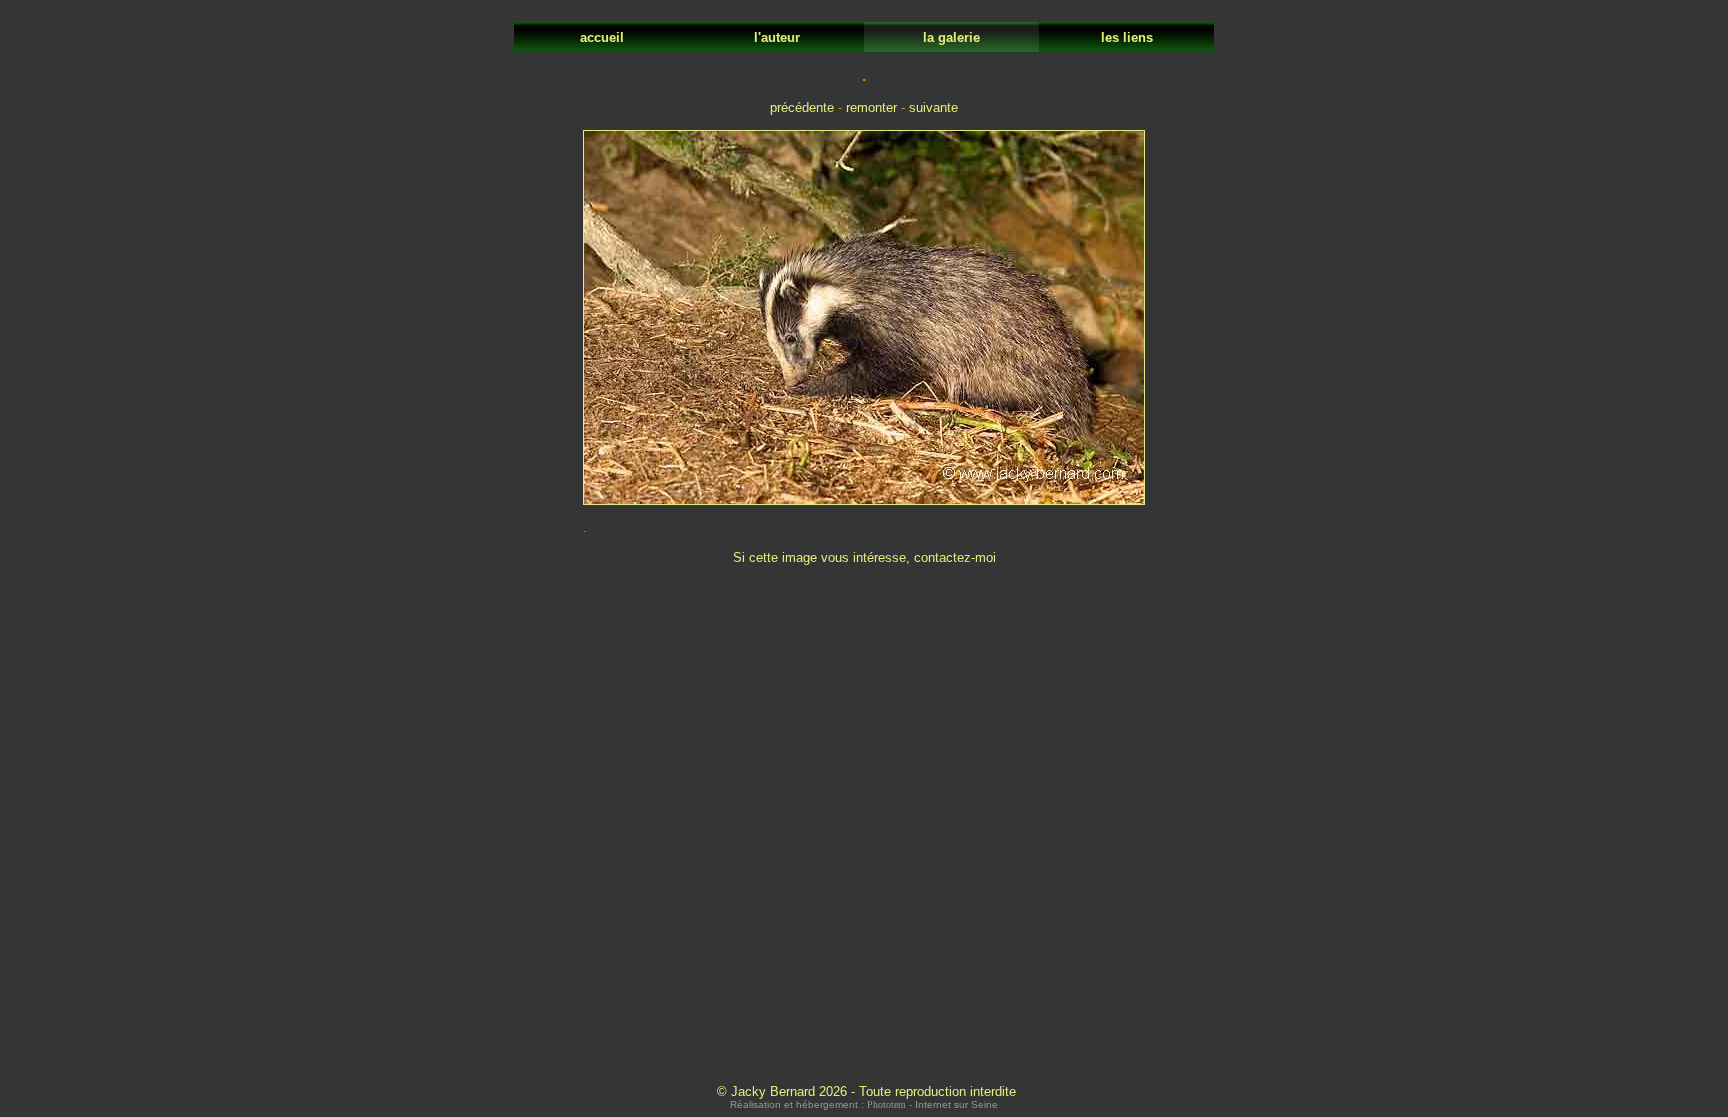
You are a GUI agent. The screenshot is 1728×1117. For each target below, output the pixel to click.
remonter (871, 107)
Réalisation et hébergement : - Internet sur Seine (864, 1104)
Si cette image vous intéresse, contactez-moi (864, 557)
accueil (602, 37)
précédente (802, 107)
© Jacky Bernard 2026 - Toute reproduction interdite (866, 1091)
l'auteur (777, 37)
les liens (1127, 37)
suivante (933, 107)
